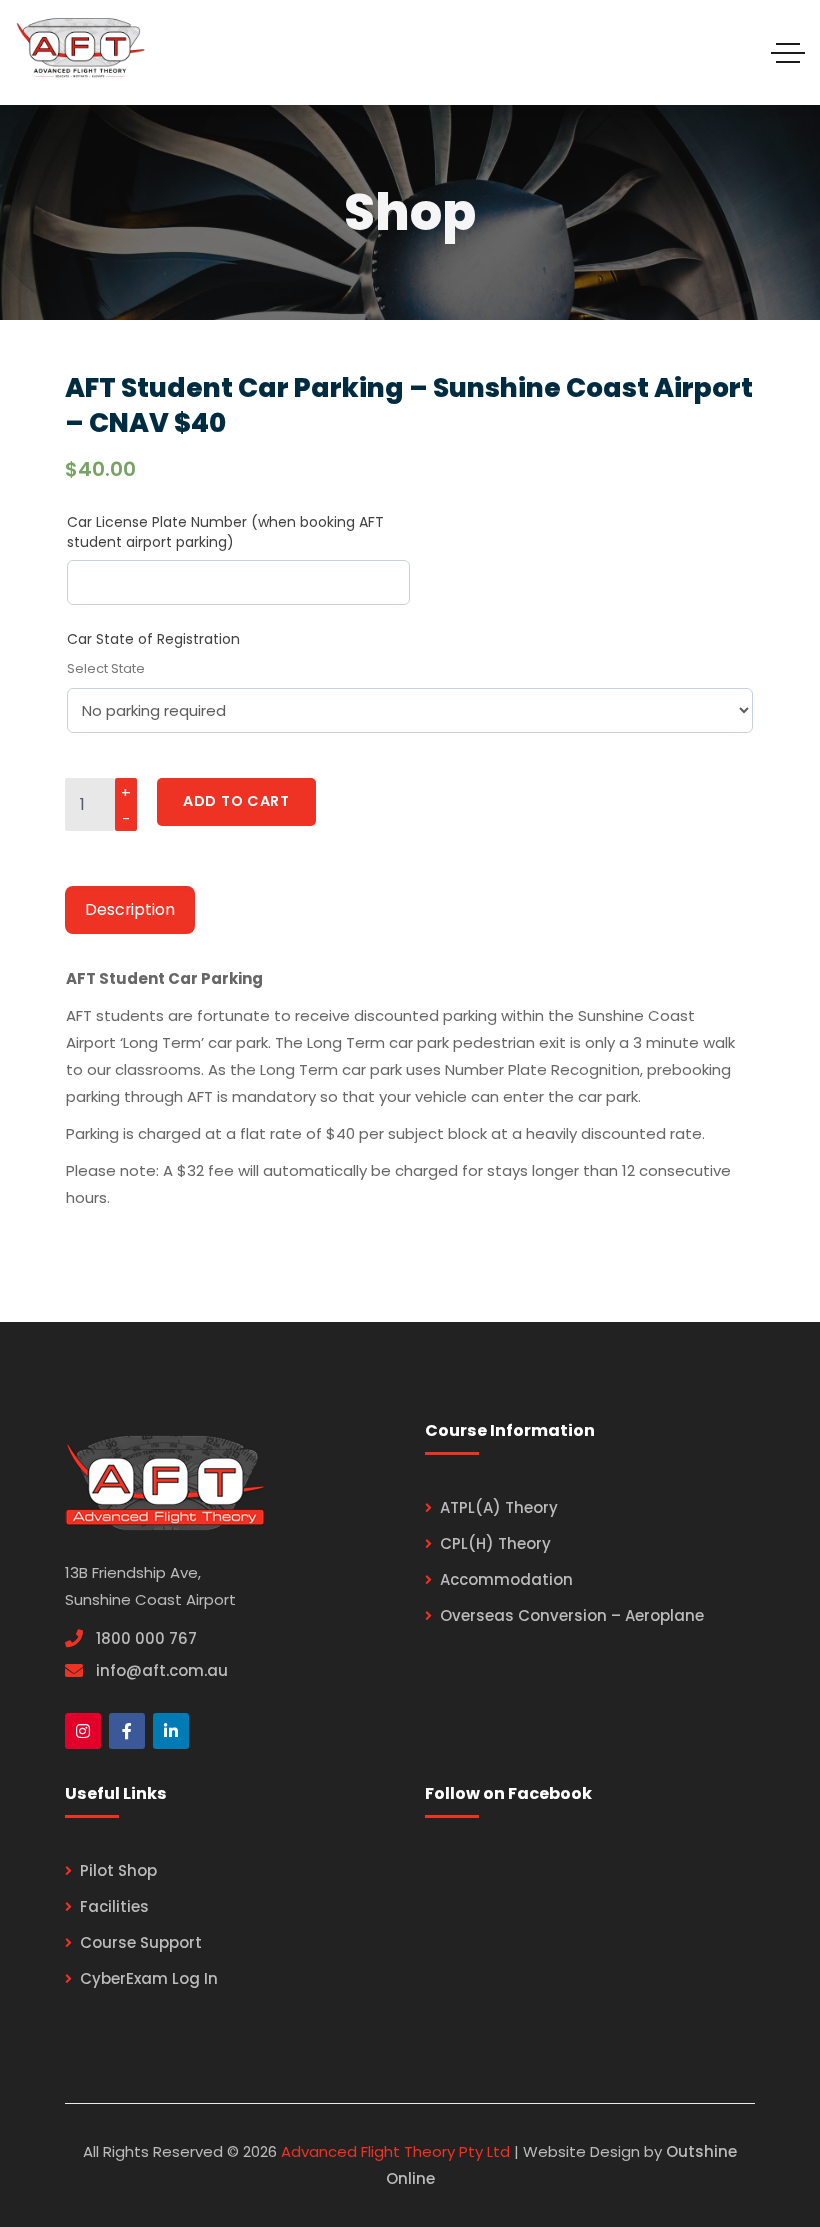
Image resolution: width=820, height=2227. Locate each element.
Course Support (141, 1942)
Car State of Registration (153, 639)
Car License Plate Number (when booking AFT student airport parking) (225, 532)
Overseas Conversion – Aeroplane (572, 1615)
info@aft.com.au (162, 1670)
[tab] (130, 910)
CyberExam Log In (149, 1978)
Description (130, 909)
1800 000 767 (146, 1638)
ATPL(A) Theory (499, 1507)
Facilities (114, 1906)
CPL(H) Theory (495, 1543)
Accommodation (506, 1579)
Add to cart (236, 801)
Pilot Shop (118, 1870)
